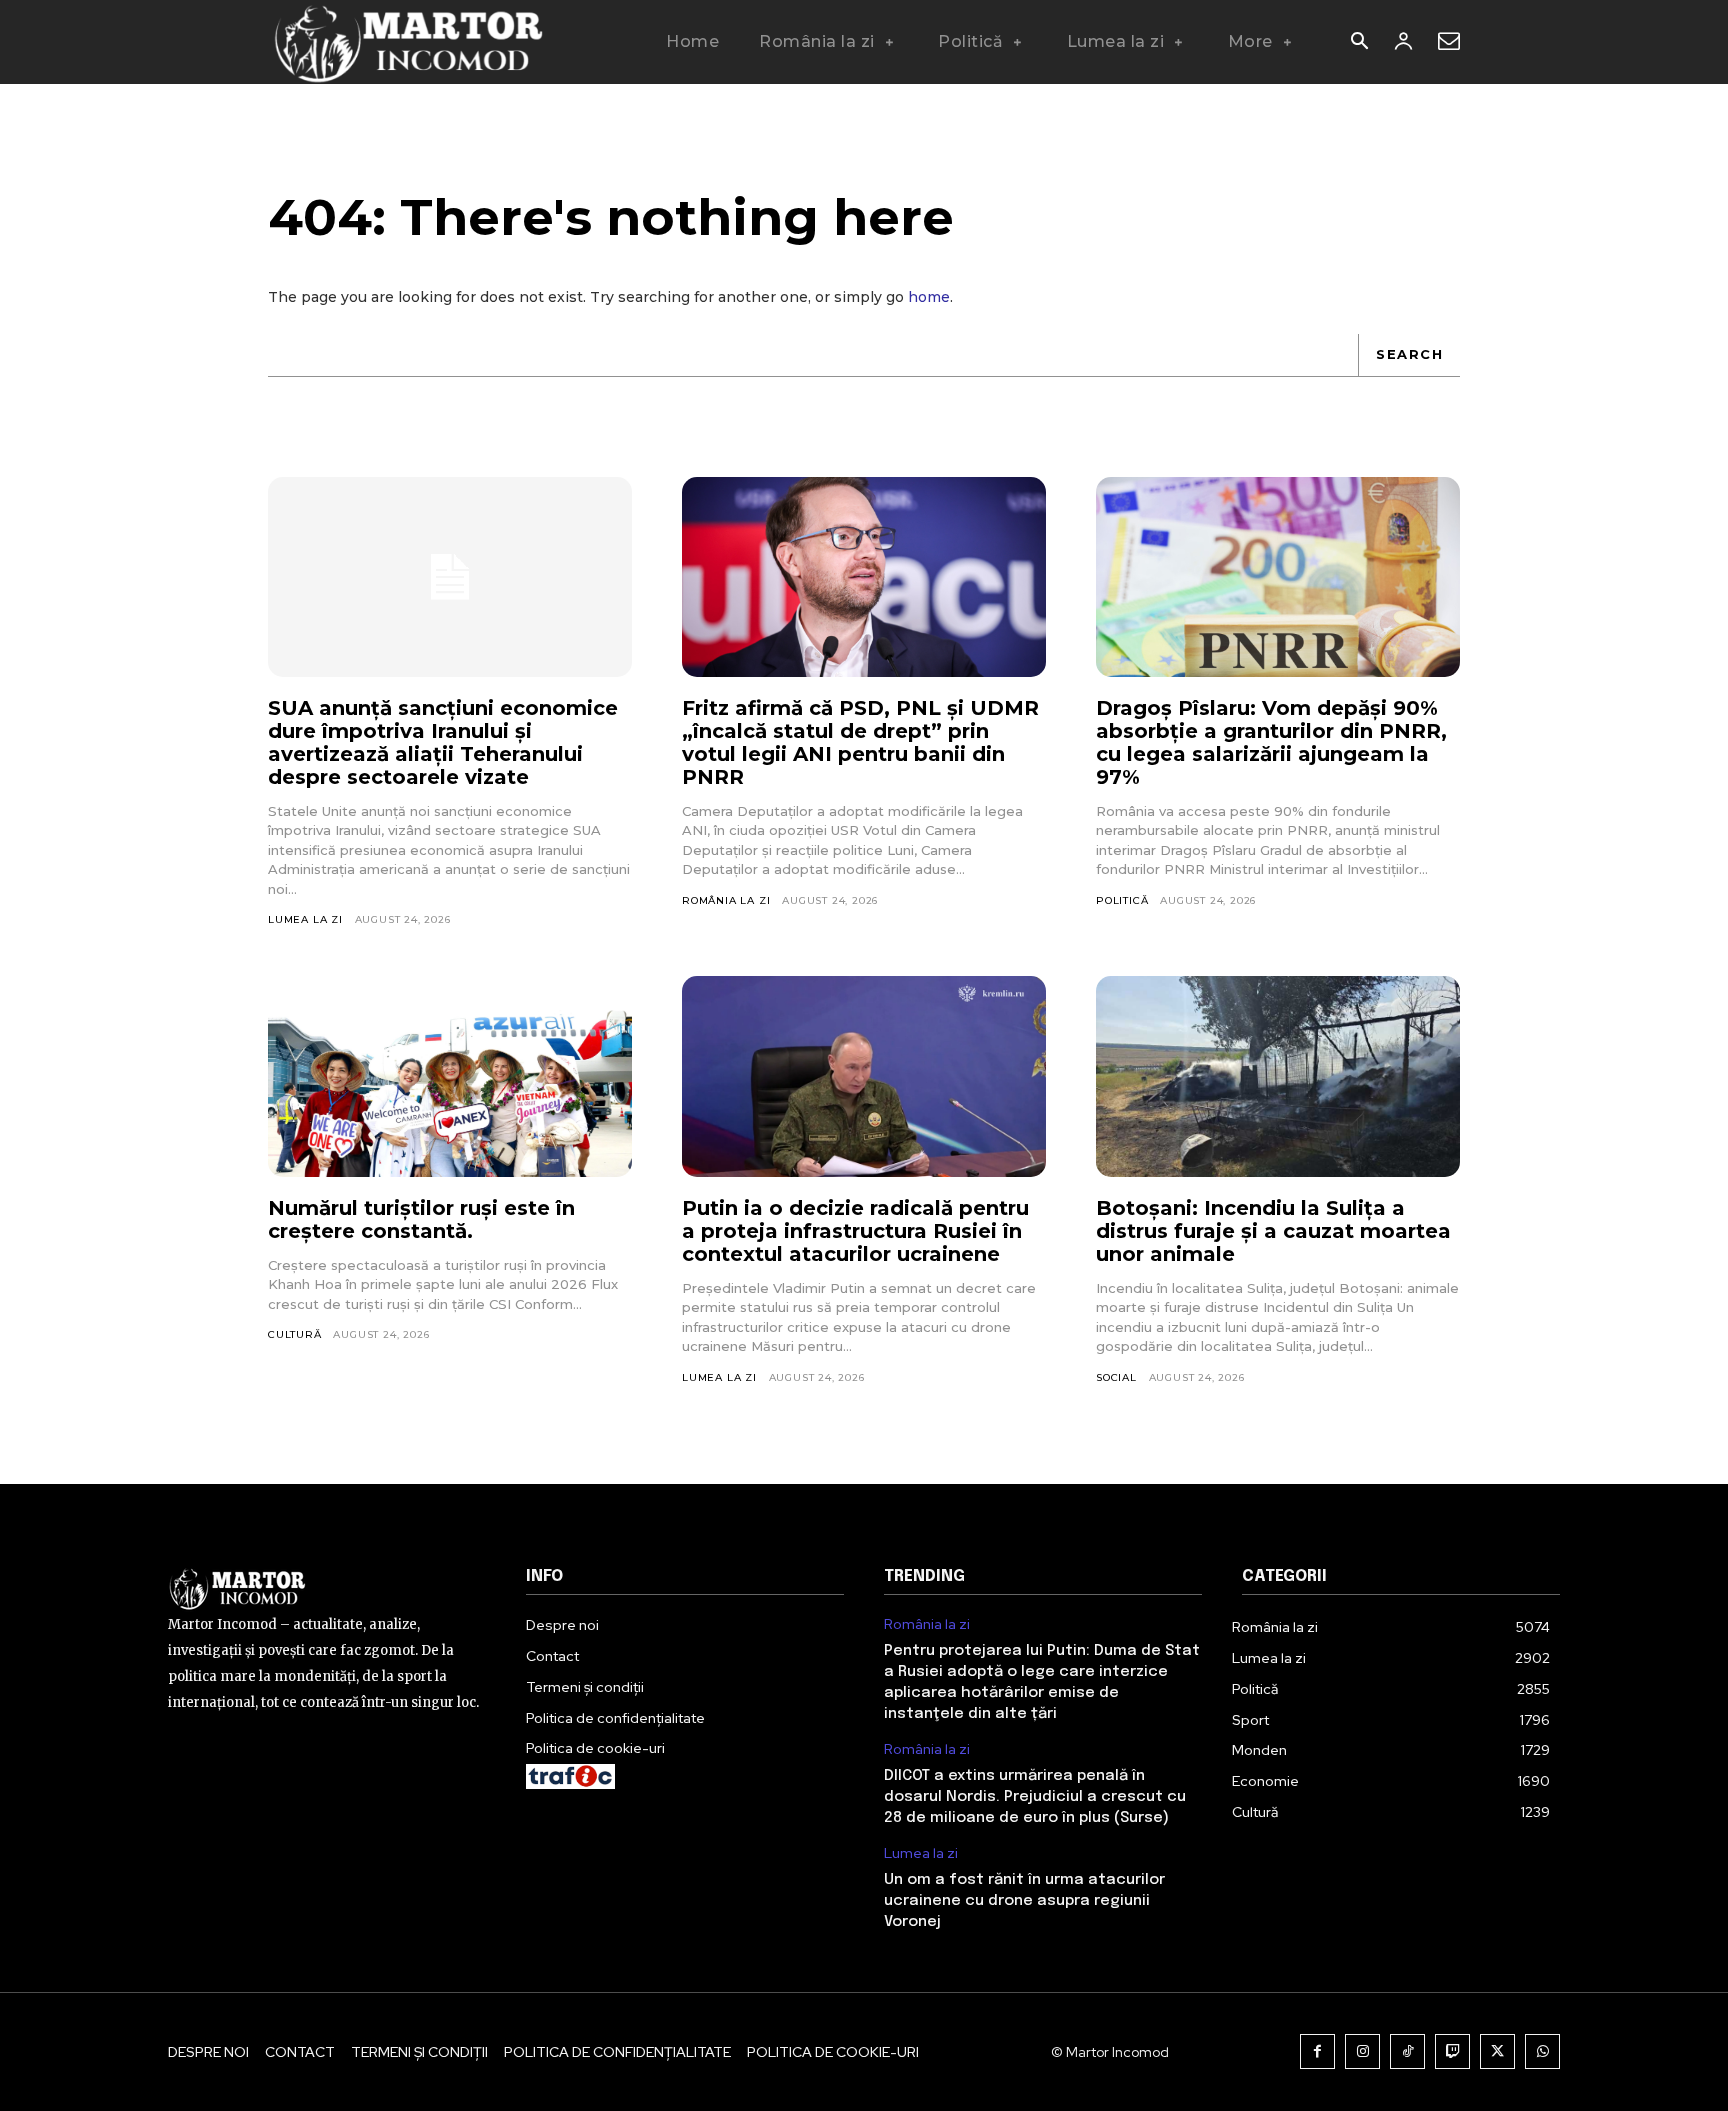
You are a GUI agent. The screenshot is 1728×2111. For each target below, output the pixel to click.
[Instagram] (1362, 2051)
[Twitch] (1452, 2051)
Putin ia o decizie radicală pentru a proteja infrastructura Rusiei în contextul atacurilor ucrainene (855, 1231)
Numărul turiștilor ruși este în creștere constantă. (421, 1219)
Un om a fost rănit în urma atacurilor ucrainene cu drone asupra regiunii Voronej (1024, 1901)
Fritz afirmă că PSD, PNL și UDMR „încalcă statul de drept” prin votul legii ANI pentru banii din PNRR (860, 742)
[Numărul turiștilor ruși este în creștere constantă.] (450, 1076)
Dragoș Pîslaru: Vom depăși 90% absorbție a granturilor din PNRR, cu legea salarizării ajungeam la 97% (1271, 742)
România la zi (726, 900)
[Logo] (407, 42)
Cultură (295, 1334)
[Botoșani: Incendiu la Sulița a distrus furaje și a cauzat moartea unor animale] (1278, 1076)
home (929, 297)
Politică (1122, 900)
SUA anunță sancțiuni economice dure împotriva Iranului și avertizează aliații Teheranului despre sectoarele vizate (443, 742)
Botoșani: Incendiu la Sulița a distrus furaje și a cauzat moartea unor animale (1273, 1231)
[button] (1359, 43)
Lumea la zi (305, 919)
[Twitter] (1497, 2051)
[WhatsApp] (1542, 2051)
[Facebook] (1317, 2051)
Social (1116, 1377)
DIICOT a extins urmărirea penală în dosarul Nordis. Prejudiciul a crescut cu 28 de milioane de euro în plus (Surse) (1035, 1797)
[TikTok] (1407, 2051)
